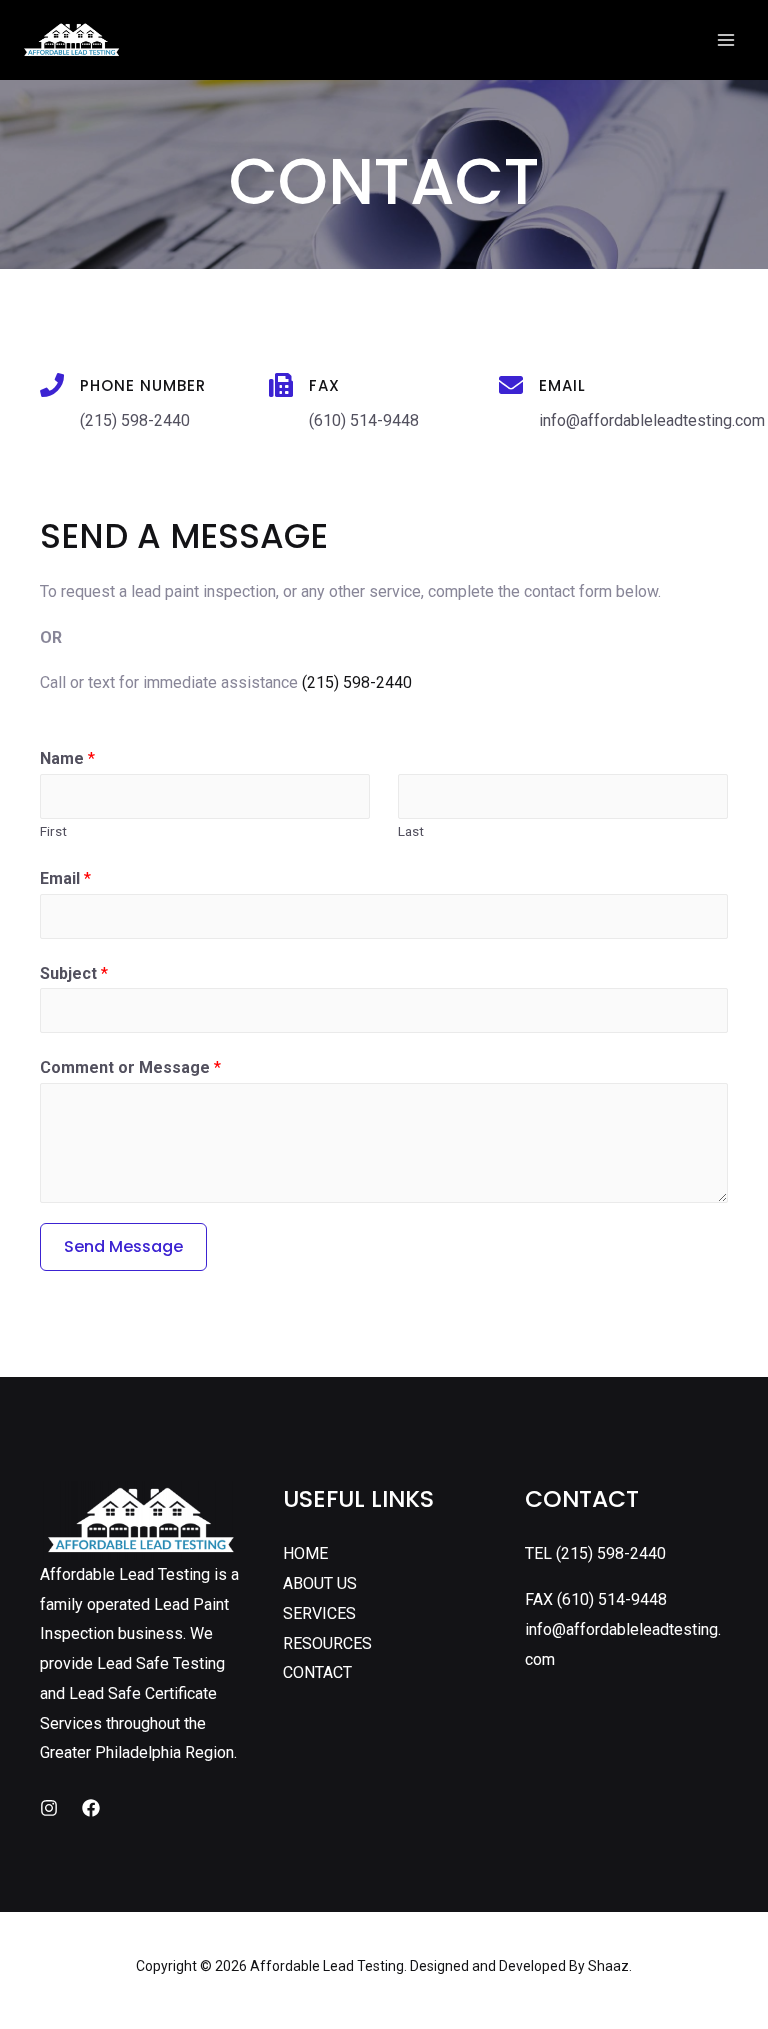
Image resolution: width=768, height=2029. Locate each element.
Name (67, 758)
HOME (305, 1553)
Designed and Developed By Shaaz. (521, 1966)
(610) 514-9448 (612, 1599)
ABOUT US (320, 1583)
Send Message (123, 1246)
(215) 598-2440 (357, 682)
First (53, 831)
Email (562, 385)
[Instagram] (49, 1808)
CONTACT (317, 1672)
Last (411, 831)
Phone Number (143, 385)
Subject (74, 973)
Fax (324, 385)
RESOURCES (327, 1643)
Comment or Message (130, 1067)
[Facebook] (91, 1808)
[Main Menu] (726, 40)
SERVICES (319, 1613)
